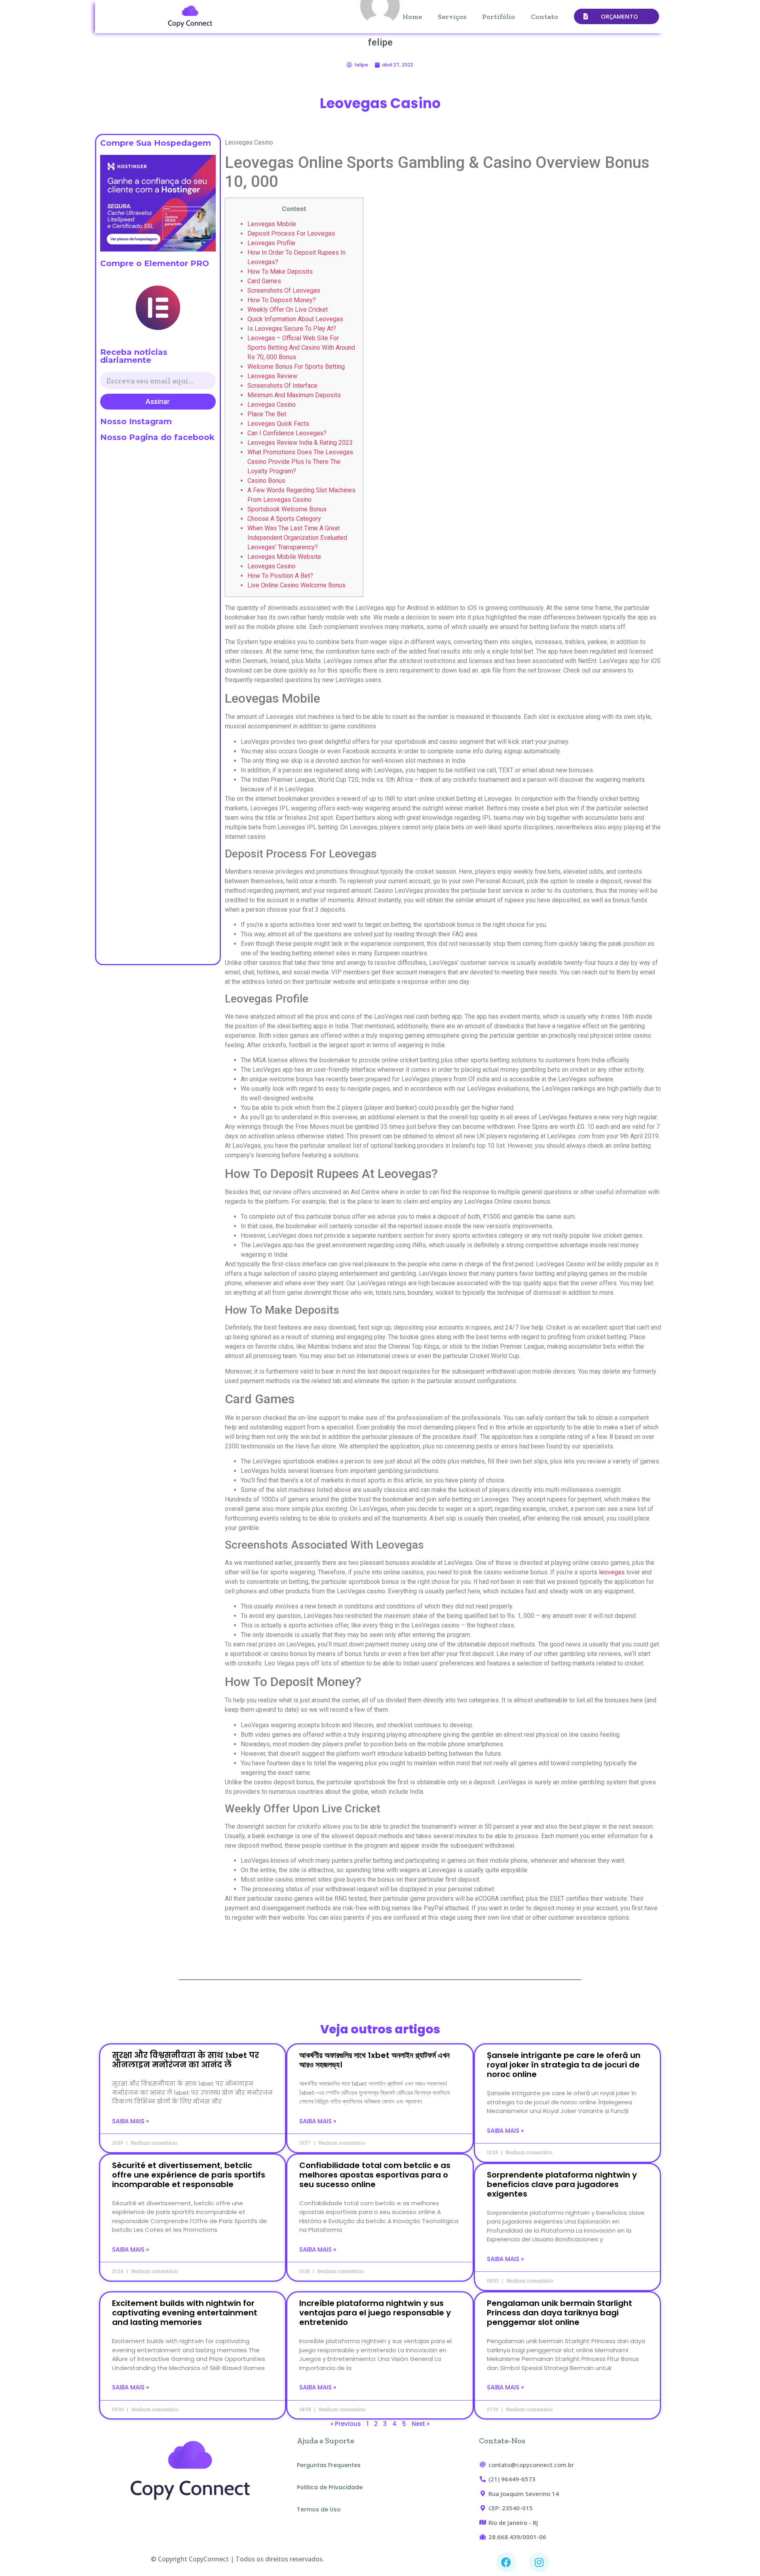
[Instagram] (539, 2562)
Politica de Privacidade (330, 2487)
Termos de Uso (319, 2509)
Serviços (452, 17)
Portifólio (499, 17)
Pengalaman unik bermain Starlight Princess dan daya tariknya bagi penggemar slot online (560, 2313)
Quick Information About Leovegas (295, 319)
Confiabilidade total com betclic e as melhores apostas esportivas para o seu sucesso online (375, 2175)
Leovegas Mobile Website (284, 557)
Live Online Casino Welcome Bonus (296, 585)
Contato (544, 17)
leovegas (612, 1572)
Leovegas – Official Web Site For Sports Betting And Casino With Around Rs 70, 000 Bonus (301, 348)
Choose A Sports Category (284, 519)
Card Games (264, 281)
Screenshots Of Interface (282, 386)
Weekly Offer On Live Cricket (288, 310)
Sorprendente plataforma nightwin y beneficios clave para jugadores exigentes (562, 2184)
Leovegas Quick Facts (278, 424)
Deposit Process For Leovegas (291, 233)
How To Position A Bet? (280, 576)
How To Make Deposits (280, 272)
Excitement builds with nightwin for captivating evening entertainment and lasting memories (185, 2313)
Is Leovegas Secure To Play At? (292, 329)
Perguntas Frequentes (329, 2465)
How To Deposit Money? (282, 300)
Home (412, 17)
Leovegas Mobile (272, 224)
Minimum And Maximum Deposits (294, 395)
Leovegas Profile (271, 243)
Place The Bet (267, 414)
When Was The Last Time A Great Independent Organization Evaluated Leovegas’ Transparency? (297, 538)
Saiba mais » (130, 2121)
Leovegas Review (272, 376)
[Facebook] (506, 2562)
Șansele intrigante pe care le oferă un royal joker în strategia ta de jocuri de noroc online (564, 2065)
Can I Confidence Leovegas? (287, 433)
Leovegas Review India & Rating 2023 (300, 443)
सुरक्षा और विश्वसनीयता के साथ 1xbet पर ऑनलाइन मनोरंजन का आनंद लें (185, 2060)
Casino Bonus (266, 481)
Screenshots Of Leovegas (284, 291)
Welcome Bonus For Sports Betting (296, 367)
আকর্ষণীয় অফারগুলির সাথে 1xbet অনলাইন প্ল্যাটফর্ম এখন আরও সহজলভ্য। (374, 2060)
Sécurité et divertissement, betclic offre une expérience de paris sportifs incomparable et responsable (189, 2175)
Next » (421, 2424)
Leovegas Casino (272, 405)
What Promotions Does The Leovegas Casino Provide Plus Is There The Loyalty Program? (300, 462)
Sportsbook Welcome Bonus (287, 509)
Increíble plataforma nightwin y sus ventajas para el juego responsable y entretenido (375, 2313)
